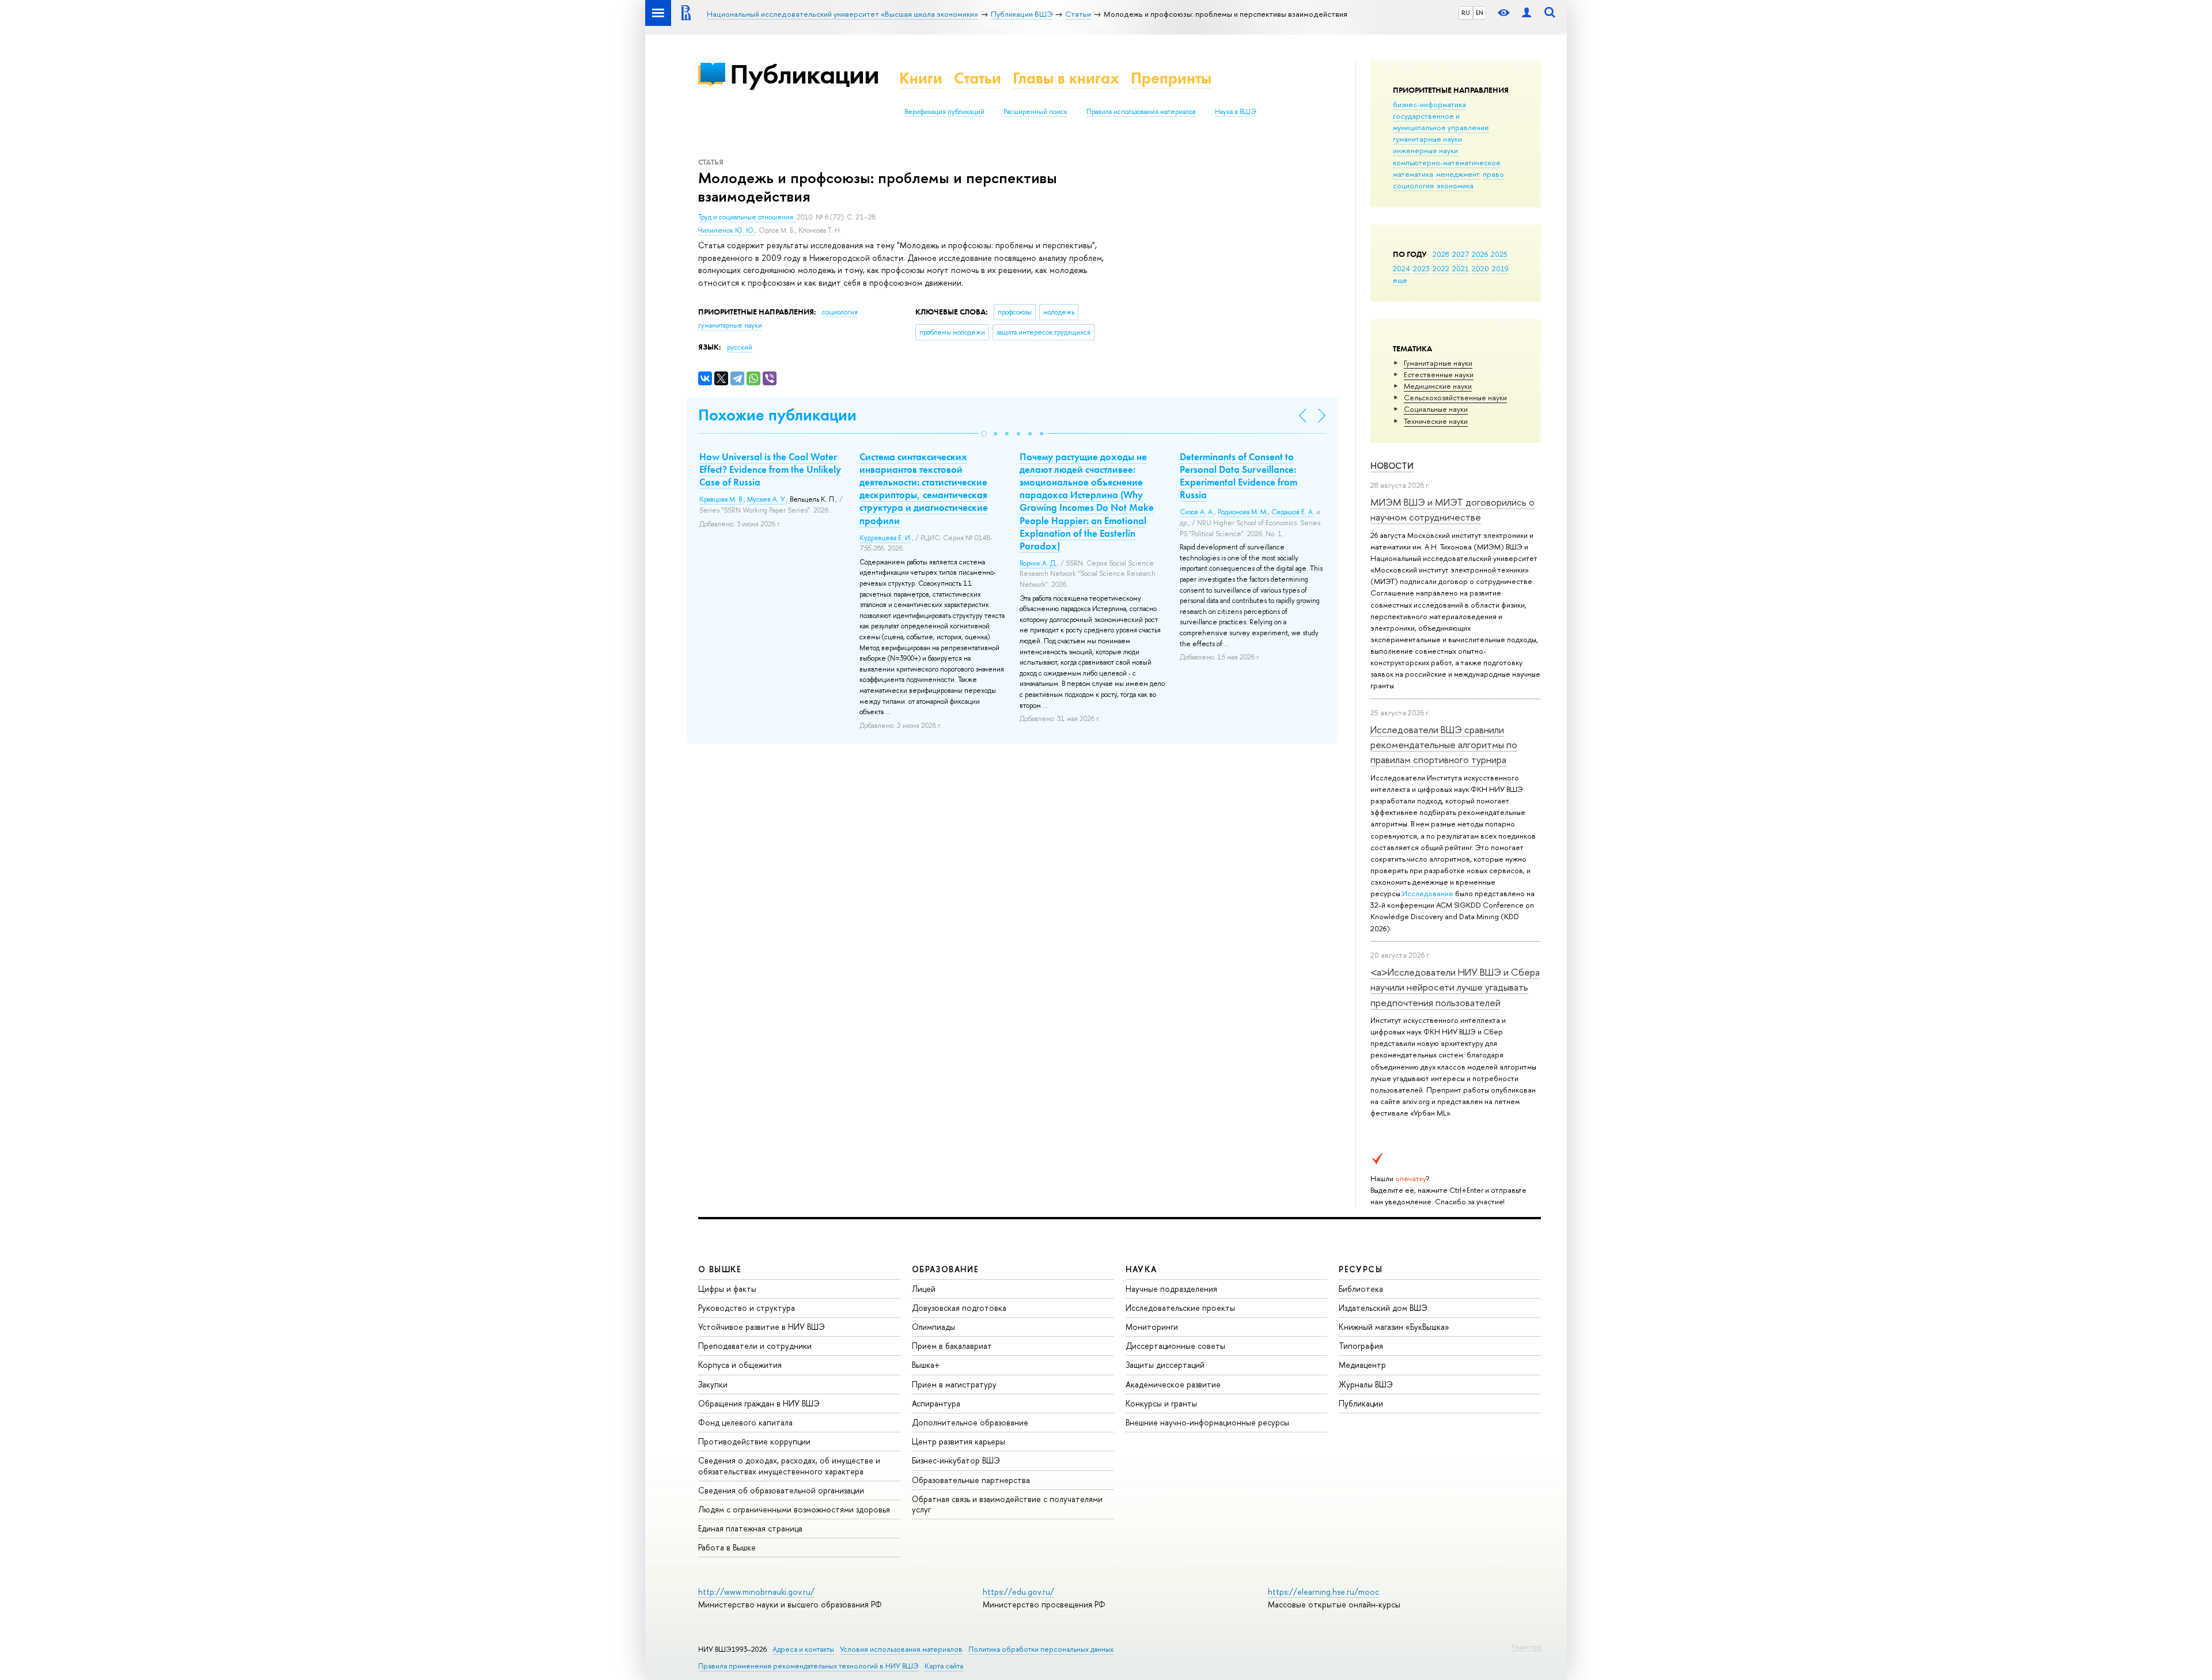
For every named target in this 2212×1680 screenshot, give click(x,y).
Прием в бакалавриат (952, 1346)
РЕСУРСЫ (1361, 1269)
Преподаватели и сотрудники (755, 1346)
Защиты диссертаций (1165, 1365)
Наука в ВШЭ (1235, 112)
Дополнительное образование (970, 1422)
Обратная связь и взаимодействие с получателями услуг (1007, 1504)
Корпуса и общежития (740, 1365)
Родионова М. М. (1243, 512)
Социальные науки (1436, 409)
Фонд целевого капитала (745, 1422)
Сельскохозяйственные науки (1455, 397)
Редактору (1526, 1647)
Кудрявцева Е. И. (886, 538)
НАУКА (1141, 1269)
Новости (1392, 466)
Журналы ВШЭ (1366, 1384)
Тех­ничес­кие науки (1436, 421)
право (1493, 174)
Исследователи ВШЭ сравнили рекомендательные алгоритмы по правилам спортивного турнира (1444, 745)
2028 (1441, 254)
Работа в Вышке (727, 1547)
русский (740, 347)
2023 (1421, 268)
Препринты (1171, 78)
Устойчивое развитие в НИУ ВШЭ (762, 1327)
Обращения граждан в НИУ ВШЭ (759, 1403)
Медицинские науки (1438, 386)
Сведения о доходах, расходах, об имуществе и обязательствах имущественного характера (789, 1465)
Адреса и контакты (803, 1649)
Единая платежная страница (750, 1528)
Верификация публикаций (944, 112)
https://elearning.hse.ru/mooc (1323, 1592)
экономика (1455, 185)
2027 (1461, 254)
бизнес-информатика (1429, 104)
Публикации (804, 74)
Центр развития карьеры (959, 1441)
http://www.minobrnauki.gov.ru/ (756, 1592)
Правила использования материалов (1141, 112)
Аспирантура (936, 1403)
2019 (1500, 268)
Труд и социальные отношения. (747, 217)
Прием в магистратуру (954, 1384)
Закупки (713, 1384)
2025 (1499, 254)
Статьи (978, 78)
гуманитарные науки (1427, 139)
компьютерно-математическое (1447, 162)
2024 (1402, 268)
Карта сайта (944, 1666)
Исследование (1428, 893)
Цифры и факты (727, 1289)
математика (1413, 174)
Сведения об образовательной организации (781, 1490)
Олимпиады (933, 1327)
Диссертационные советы (1175, 1346)
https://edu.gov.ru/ (1018, 1592)
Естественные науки (1439, 374)
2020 (1480, 268)
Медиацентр (1362, 1365)
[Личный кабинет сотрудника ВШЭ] (1527, 13)
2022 (1441, 268)
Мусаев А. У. (767, 499)
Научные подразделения (1171, 1289)
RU (1466, 13)
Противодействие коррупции (754, 1441)
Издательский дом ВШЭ (1383, 1308)
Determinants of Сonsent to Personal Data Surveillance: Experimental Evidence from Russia (1238, 476)
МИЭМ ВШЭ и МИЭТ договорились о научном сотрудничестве (1452, 509)
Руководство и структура (747, 1308)
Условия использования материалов (901, 1649)
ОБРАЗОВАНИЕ (945, 1269)
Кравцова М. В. (721, 499)
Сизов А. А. (1197, 512)
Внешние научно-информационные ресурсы (1207, 1422)
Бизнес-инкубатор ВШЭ (956, 1460)
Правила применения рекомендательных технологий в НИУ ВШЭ (808, 1666)
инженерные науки (1425, 150)
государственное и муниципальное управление (1441, 122)
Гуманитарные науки (1438, 363)
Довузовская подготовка (959, 1308)
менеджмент (1458, 174)
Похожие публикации (777, 415)
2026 (1480, 254)
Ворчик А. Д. (1038, 563)
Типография (1361, 1346)
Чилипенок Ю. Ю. (727, 230)
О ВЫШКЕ (720, 1269)
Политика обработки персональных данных (1041, 1649)
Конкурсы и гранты (1161, 1403)
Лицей (924, 1289)
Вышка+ (926, 1365)
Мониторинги (1152, 1327)
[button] (984, 434)
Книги (921, 78)
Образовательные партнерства (971, 1480)
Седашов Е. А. (1293, 512)
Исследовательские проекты (1180, 1308)
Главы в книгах (1066, 78)
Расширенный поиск (1035, 112)
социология (1413, 185)
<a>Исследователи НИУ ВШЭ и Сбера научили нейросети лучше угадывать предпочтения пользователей (1455, 987)
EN (1480, 13)
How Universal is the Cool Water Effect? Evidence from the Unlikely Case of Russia (770, 469)
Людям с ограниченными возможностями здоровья (794, 1509)
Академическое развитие (1173, 1384)
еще (1400, 280)
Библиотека (1361, 1289)
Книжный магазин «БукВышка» (1394, 1327)
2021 (1461, 268)
